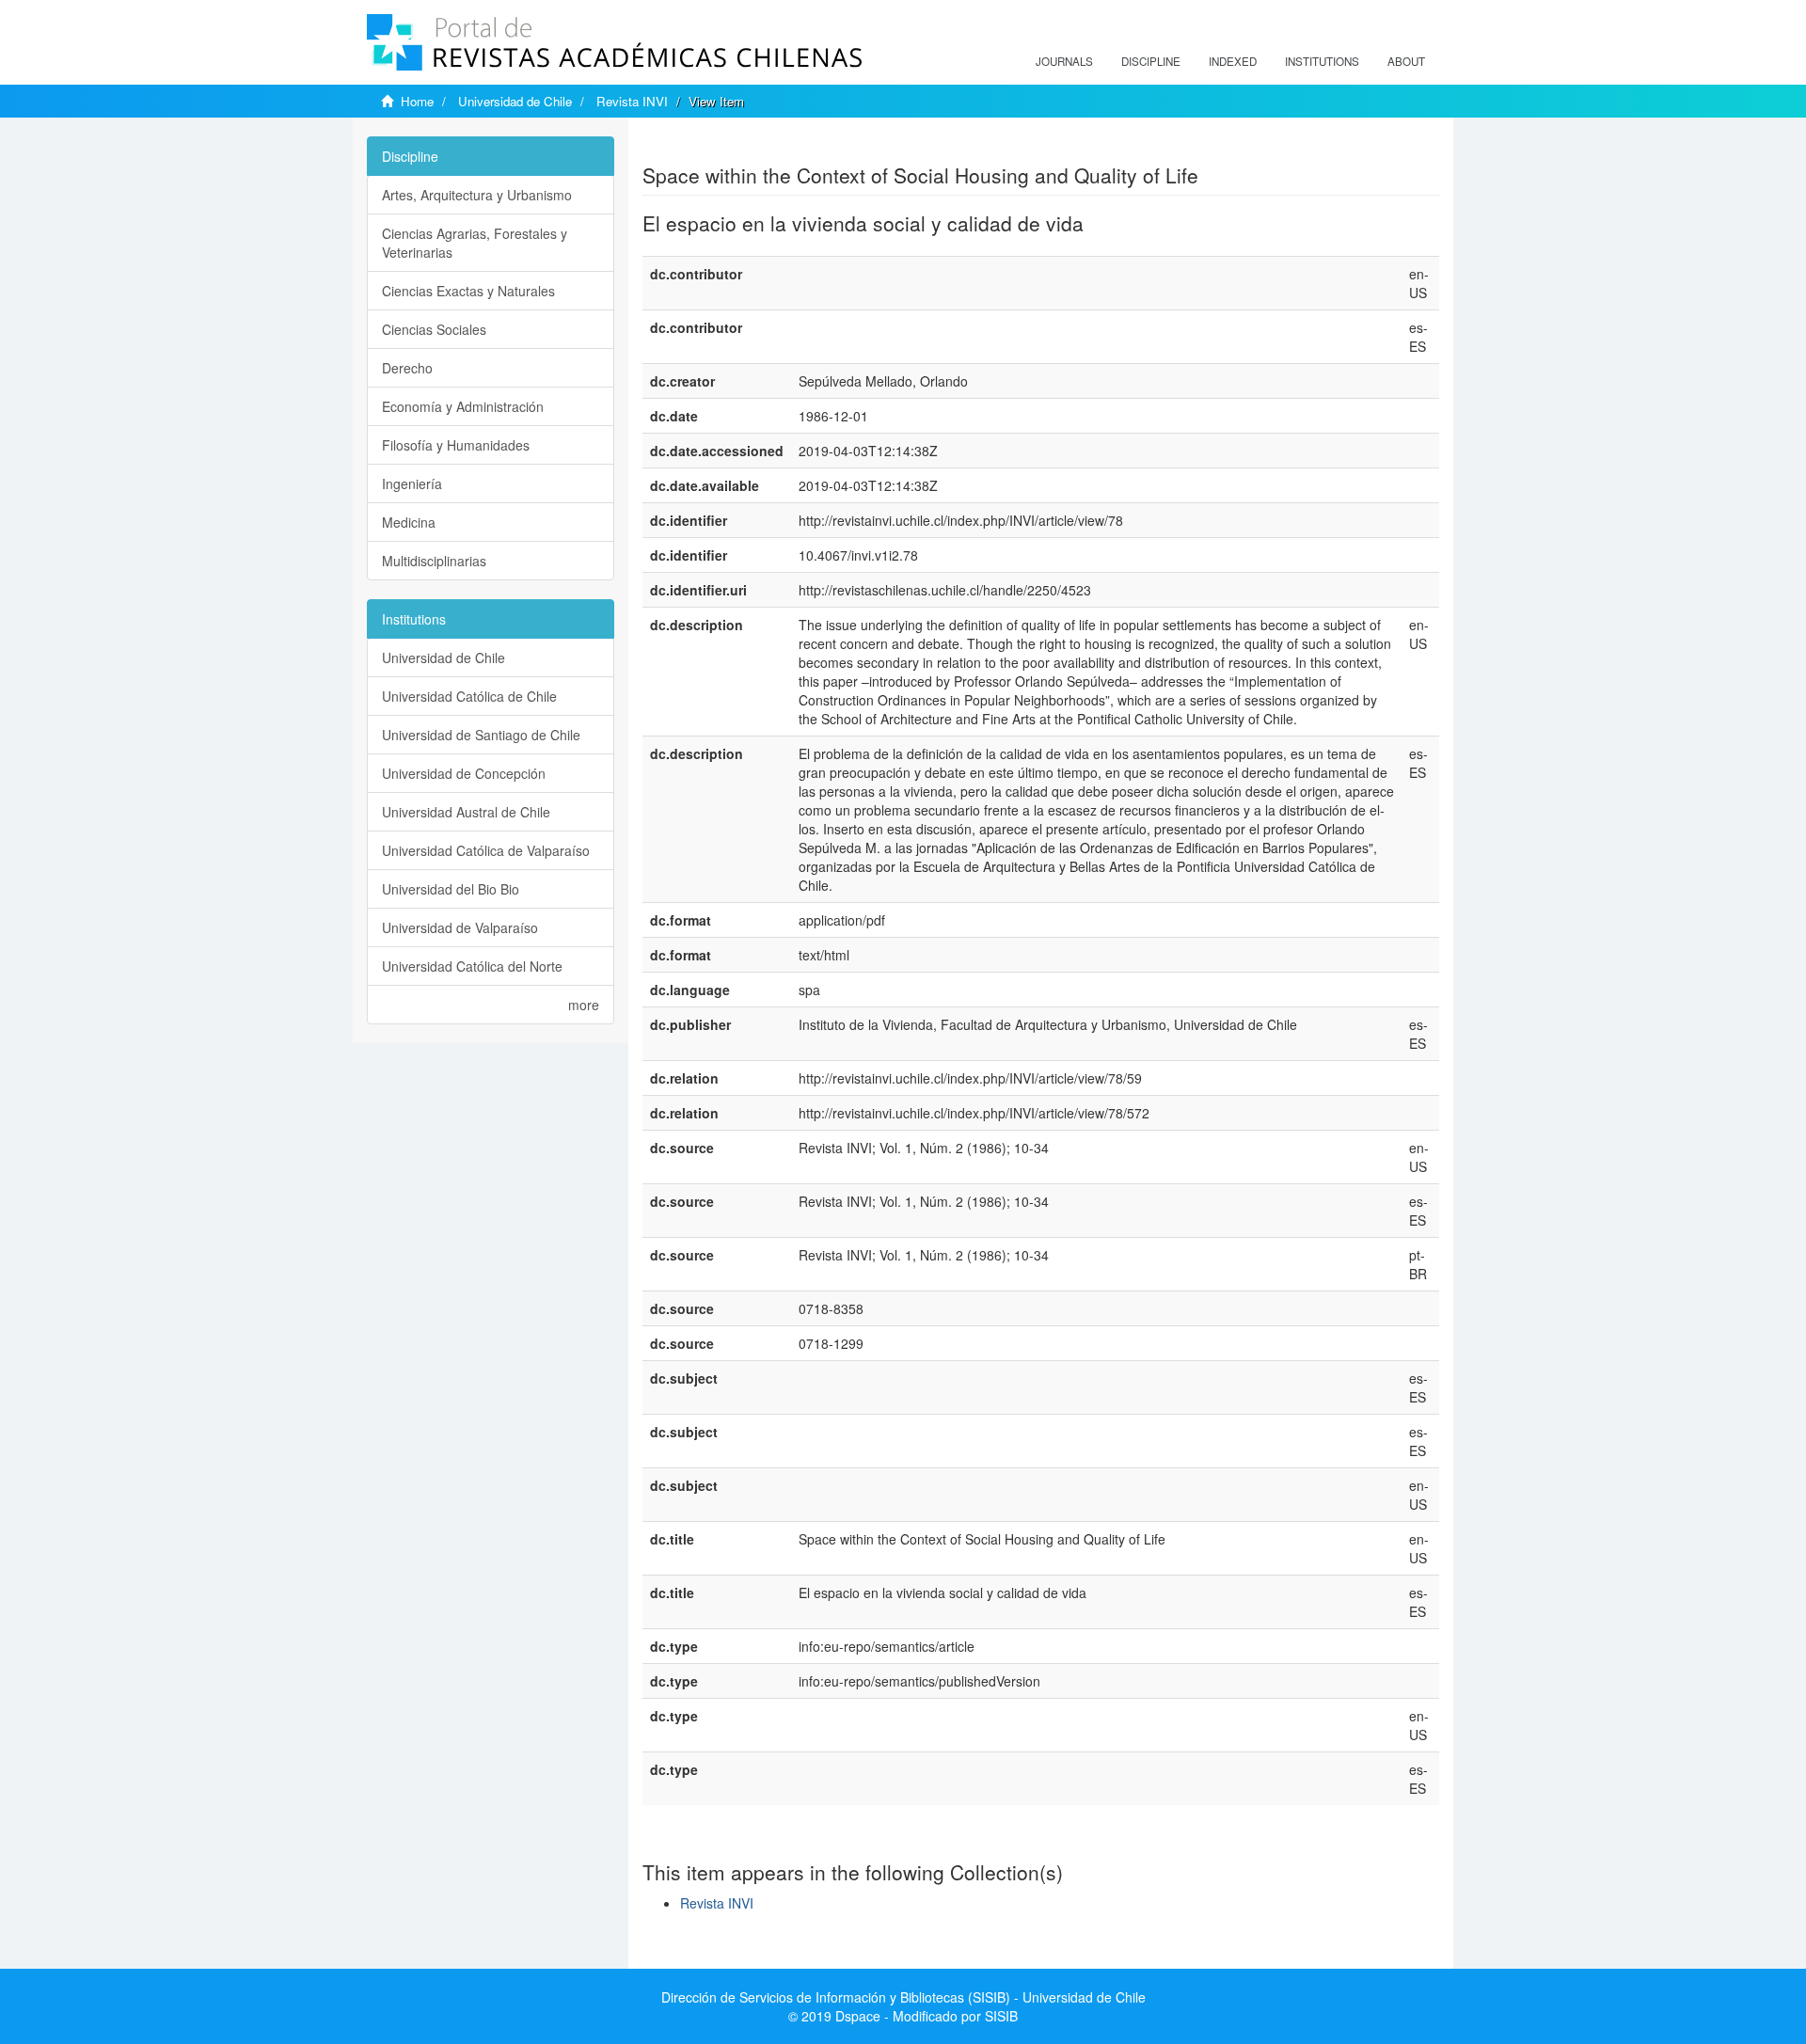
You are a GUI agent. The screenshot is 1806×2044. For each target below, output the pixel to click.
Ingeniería (412, 483)
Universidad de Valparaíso (460, 927)
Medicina (409, 522)
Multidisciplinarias (434, 561)
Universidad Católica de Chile (469, 696)
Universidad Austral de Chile (466, 812)
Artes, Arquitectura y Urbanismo (477, 195)
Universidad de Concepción (464, 773)
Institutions (1322, 61)
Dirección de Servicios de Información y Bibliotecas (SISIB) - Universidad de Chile (903, 1997)
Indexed (1233, 61)
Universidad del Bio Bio (451, 889)
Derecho (407, 368)
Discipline (1151, 61)
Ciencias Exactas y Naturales (468, 291)
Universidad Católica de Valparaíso (486, 850)
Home (417, 101)
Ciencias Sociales (434, 329)
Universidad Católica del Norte (472, 966)
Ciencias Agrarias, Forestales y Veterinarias (475, 243)
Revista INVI (632, 101)
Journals (1064, 61)
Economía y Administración (463, 406)
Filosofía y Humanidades (456, 445)
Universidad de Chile (515, 101)
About (1406, 61)
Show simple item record (716, 146)
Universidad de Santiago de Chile (481, 735)
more (584, 1005)
